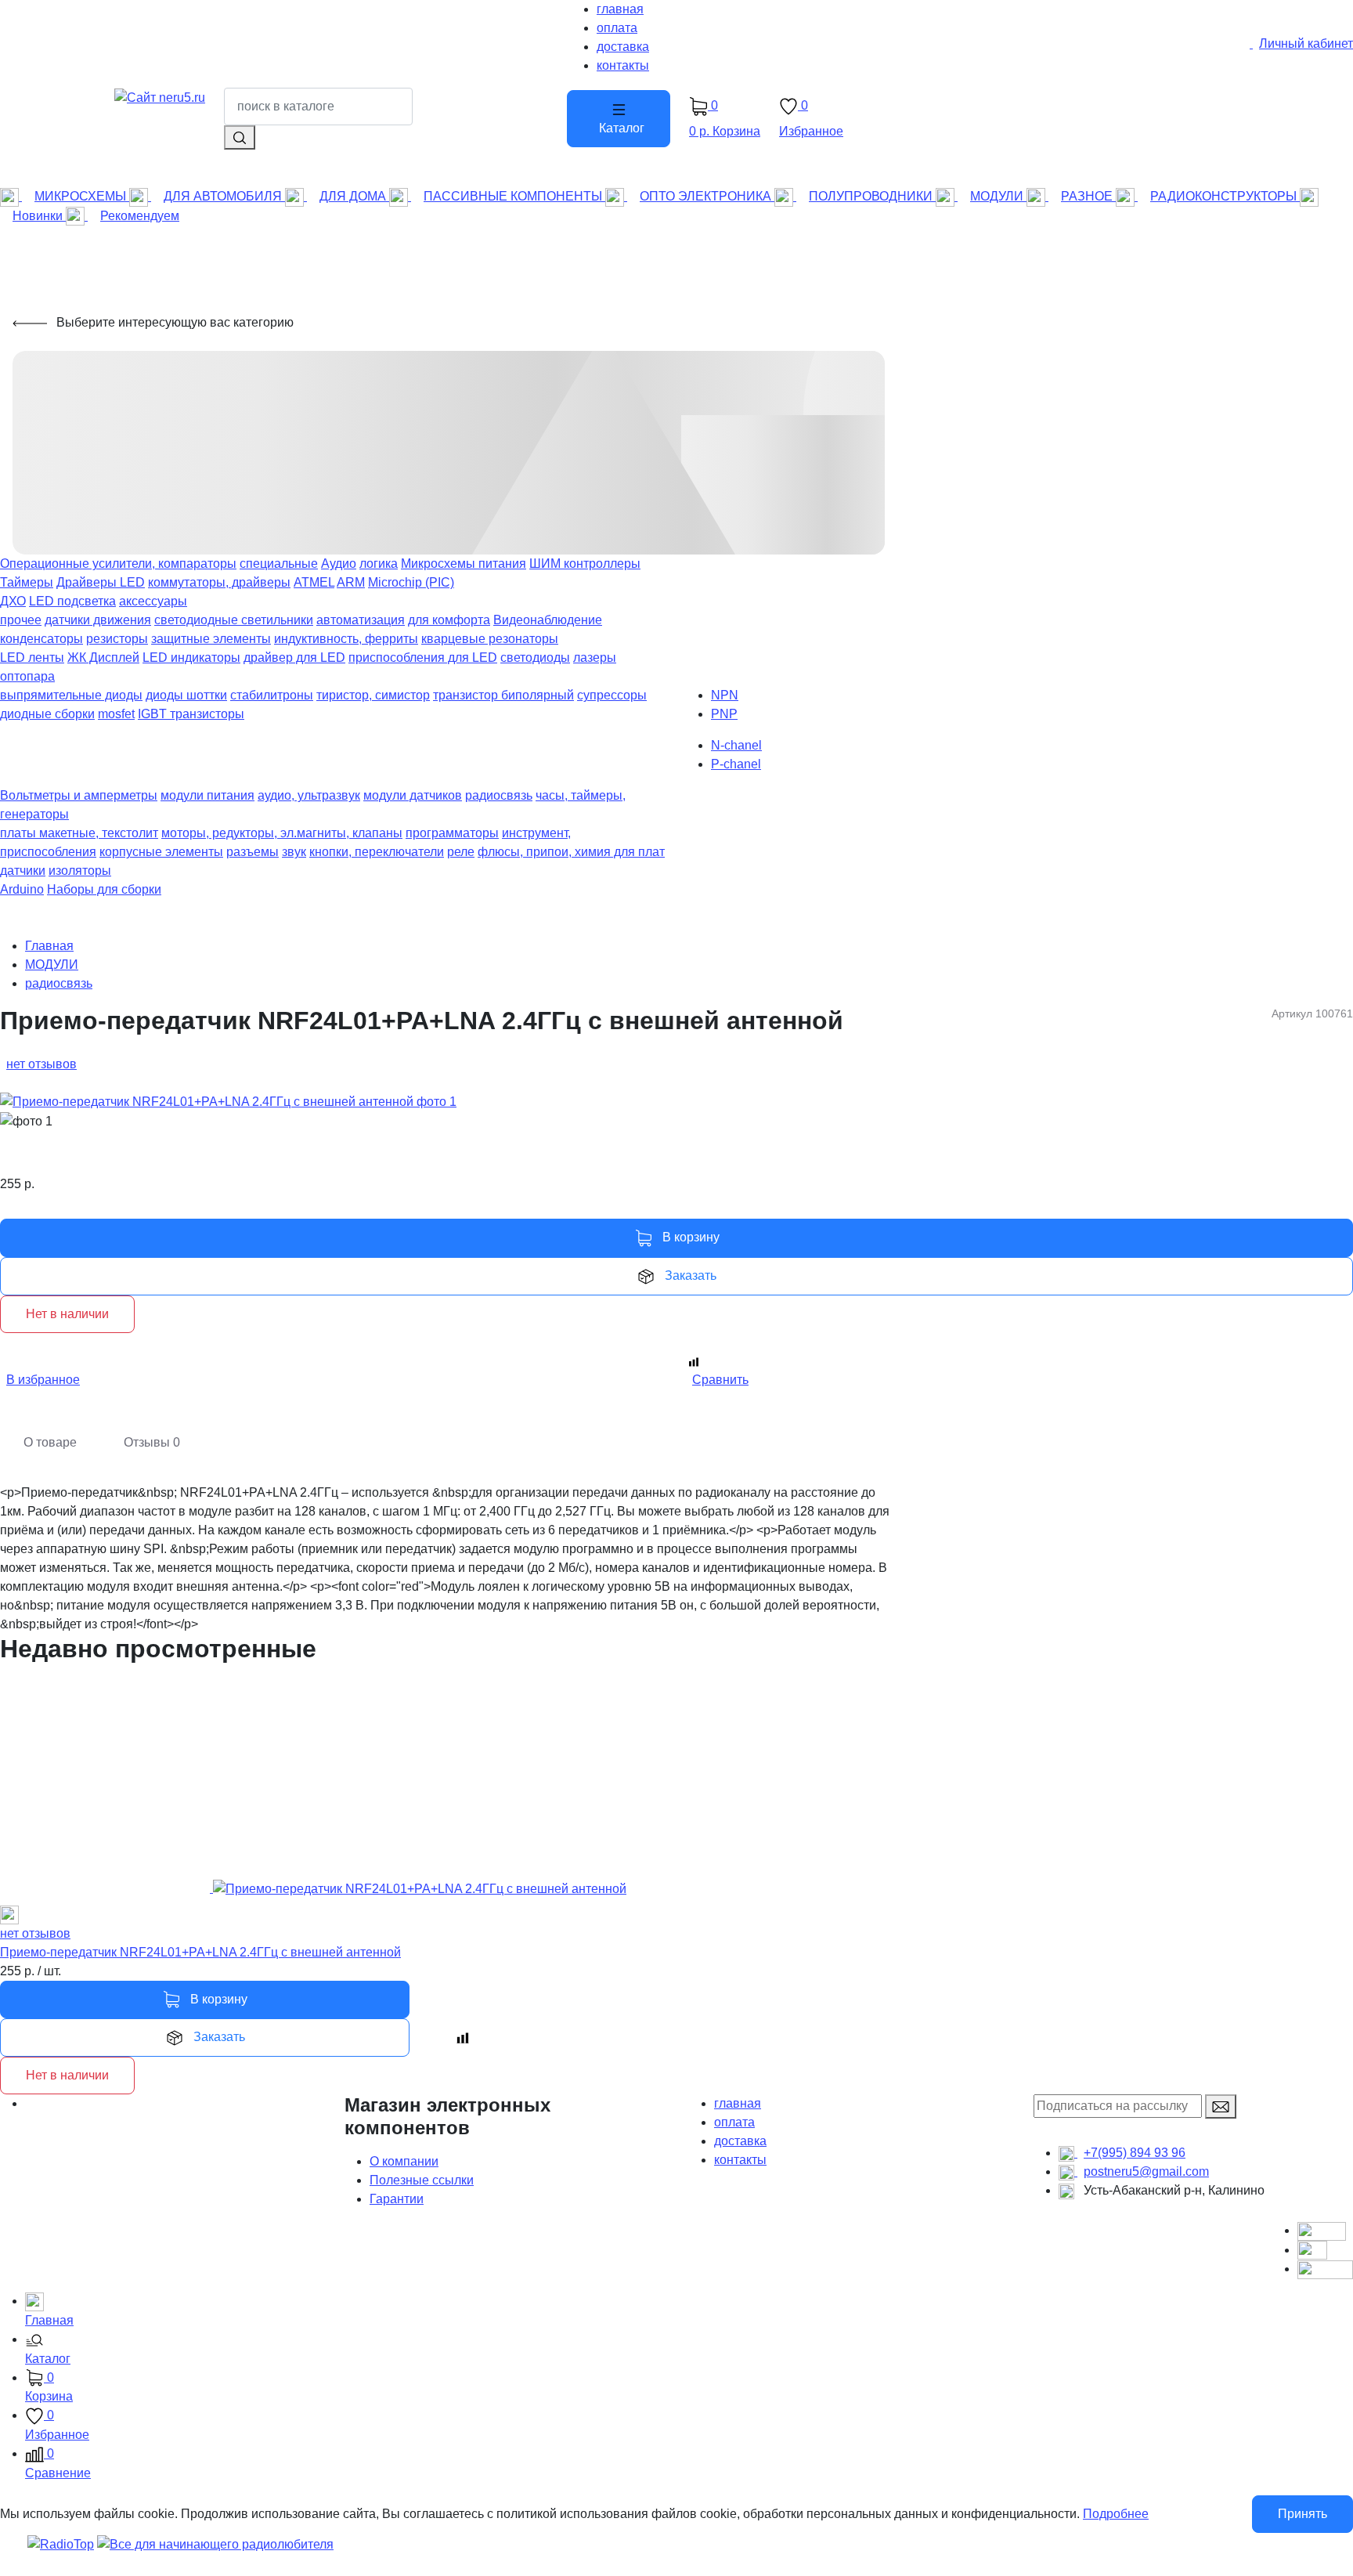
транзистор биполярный (503, 695)
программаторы (452, 833)
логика (379, 564)
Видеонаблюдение (548, 620)
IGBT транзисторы (191, 714)
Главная (49, 946)
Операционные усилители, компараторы (118, 564)
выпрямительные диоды (71, 695)
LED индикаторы (191, 658)
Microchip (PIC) (411, 582)
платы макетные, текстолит (79, 833)
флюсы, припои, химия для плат (571, 852)
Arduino (22, 889)
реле (461, 852)
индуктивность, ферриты (346, 639)
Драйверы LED (101, 582)
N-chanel (736, 745)
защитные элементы (211, 639)
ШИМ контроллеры (585, 564)
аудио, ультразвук (309, 795)
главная (738, 2103)
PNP (724, 714)
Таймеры (27, 582)
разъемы (253, 852)
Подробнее (1116, 2514)
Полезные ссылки (422, 2180)
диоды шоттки (186, 695)
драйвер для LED (294, 658)
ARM (351, 582)
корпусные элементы (161, 852)
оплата (734, 2122)
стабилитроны (272, 695)
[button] (689, 2350)
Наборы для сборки (104, 889)
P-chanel (736, 764)
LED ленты (32, 658)
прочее (21, 620)
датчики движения (98, 620)
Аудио (339, 564)
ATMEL (314, 582)
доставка (740, 2141)
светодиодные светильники (234, 620)
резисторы (117, 639)
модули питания (207, 795)
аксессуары (153, 601)
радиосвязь (499, 795)
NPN (725, 695)
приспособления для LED (423, 658)
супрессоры (612, 695)
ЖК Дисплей (103, 658)
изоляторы (80, 871)
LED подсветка (72, 601)
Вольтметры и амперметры (79, 795)
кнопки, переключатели (377, 852)
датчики (23, 871)
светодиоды (535, 658)
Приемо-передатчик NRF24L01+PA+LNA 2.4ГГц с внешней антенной (200, 1952)
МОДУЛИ (52, 965)
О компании (404, 2161)
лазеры (595, 658)
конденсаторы (41, 639)
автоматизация (361, 620)
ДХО (13, 601)
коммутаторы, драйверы (219, 582)
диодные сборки (47, 714)
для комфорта (449, 620)
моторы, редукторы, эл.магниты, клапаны (282, 833)
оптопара (27, 676)
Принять (1302, 2514)
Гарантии (397, 2199)
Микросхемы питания (464, 564)
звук (294, 852)
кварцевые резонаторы (490, 639)
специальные (279, 564)
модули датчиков (413, 795)
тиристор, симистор (373, 695)
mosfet (116, 714)
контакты (740, 2160)
